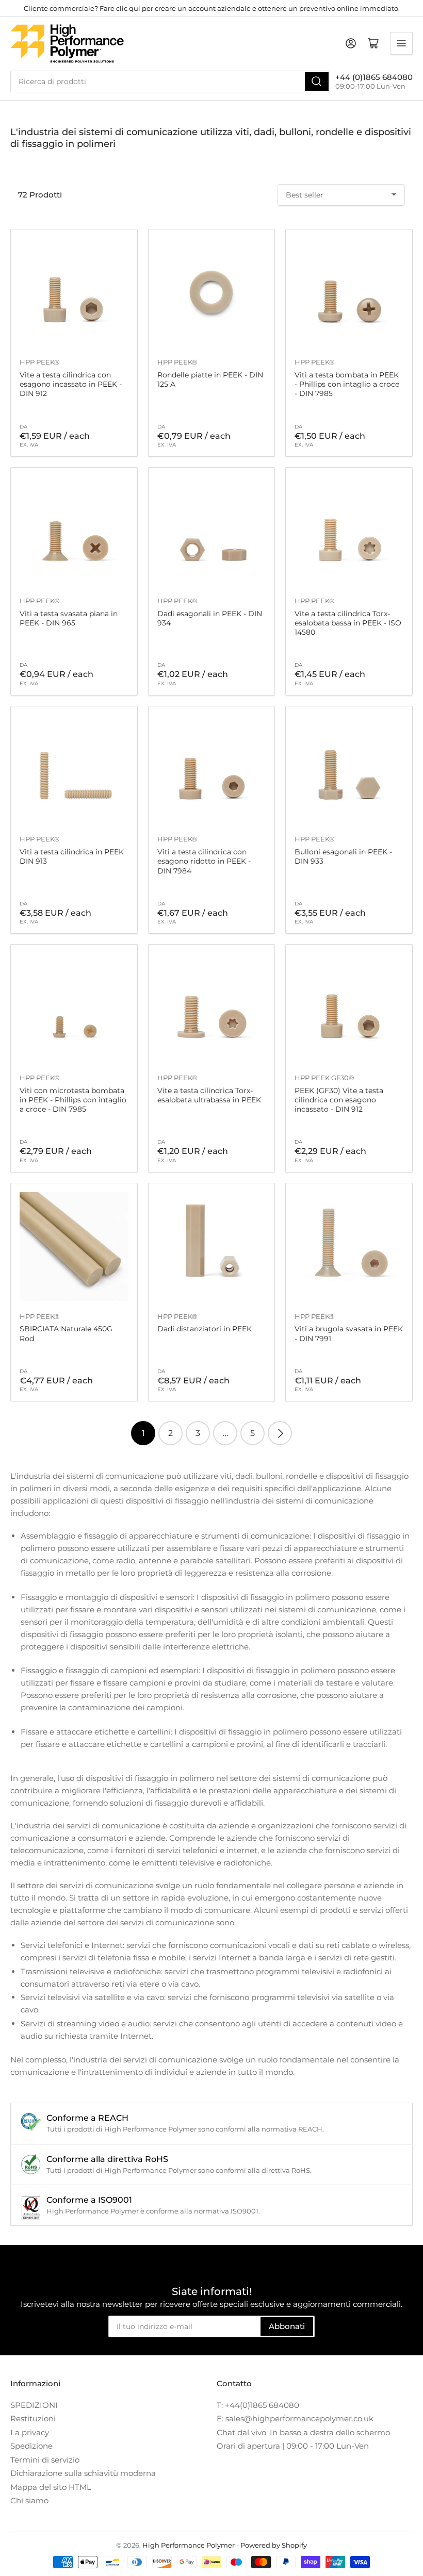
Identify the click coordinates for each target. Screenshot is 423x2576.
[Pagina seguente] (280, 1433)
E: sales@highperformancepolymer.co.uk (295, 2418)
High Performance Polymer (189, 2545)
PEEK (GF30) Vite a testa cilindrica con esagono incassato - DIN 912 (339, 1100)
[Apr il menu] (401, 43)
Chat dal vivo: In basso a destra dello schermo (303, 2432)
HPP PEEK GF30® (324, 1078)
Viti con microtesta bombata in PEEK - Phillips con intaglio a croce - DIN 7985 (73, 1100)
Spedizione (31, 2446)
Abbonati (287, 2326)
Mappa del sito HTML (51, 2487)
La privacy (30, 2432)
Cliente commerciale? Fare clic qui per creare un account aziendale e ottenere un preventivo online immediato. (212, 8)
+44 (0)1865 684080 (374, 77)
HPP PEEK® (40, 362)
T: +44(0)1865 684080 (258, 2405)
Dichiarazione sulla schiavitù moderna (83, 2473)
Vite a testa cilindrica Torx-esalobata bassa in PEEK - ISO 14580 (348, 623)
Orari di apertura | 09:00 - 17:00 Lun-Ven (293, 2446)
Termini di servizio (45, 2460)
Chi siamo (29, 2500)
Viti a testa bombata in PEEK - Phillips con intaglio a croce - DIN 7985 (347, 384)
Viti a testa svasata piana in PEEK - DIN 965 (69, 618)
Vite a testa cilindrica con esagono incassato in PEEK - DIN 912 (71, 384)
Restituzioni (33, 2418)
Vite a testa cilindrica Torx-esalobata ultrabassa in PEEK (209, 1095)
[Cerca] (317, 81)
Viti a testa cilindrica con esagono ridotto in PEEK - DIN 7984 (204, 861)
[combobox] (170, 81)
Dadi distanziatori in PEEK (205, 1329)
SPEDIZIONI (34, 2405)
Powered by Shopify (274, 2545)
